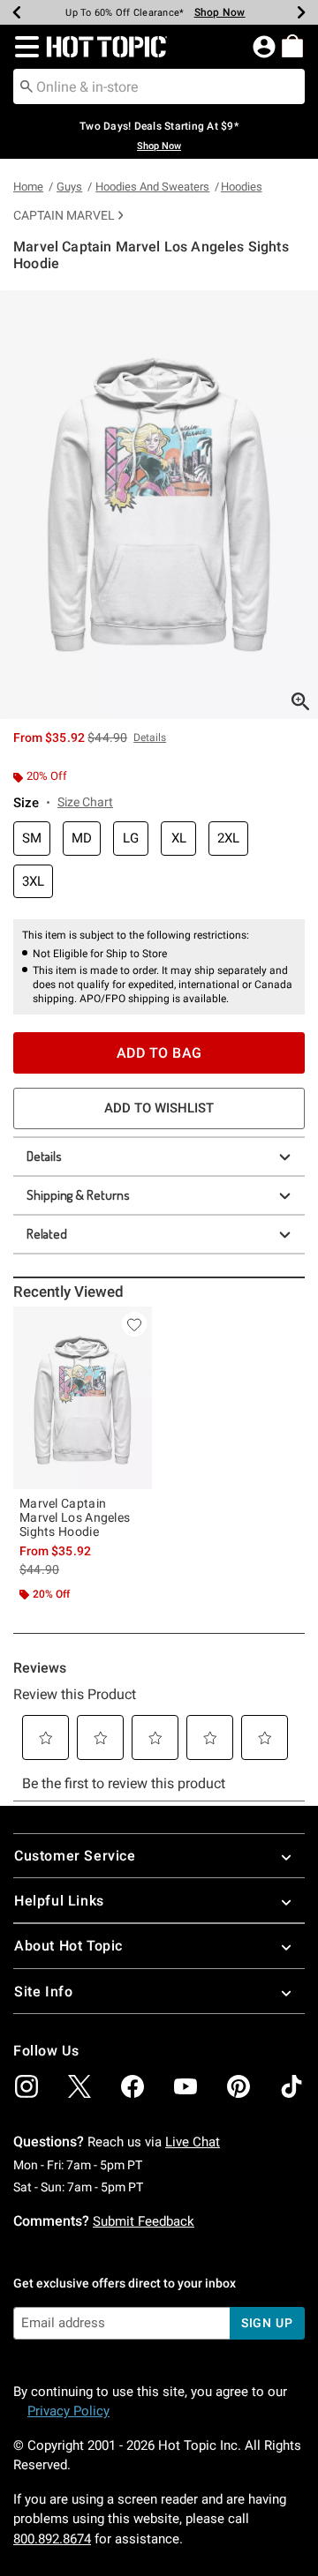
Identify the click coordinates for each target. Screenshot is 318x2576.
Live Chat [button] (193, 2142)
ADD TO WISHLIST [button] (159, 1108)
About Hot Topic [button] (68, 1946)
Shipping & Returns (78, 1195)
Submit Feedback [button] (144, 2221)
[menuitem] (292, 46)
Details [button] (150, 738)
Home (28, 187)
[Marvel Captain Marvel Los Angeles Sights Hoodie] (83, 1398)
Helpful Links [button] (59, 1901)
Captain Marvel (64, 215)
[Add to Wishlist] (134, 1324)
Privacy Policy (68, 2411)
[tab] (159, 505)
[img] (26, 2086)
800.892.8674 (52, 2539)
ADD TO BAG (159, 1053)
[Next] (301, 12)
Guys (69, 187)
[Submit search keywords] (26, 86)
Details (44, 1156)
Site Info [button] (43, 1992)
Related (47, 1234)
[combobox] (159, 86)
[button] (23, 47)
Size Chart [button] (85, 802)
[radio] (32, 839)
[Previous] (17, 12)
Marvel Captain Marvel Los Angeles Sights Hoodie (75, 1517)
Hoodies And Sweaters (152, 187)
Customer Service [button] (75, 1856)
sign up (267, 2323)
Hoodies (242, 187)
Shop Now (220, 12)
